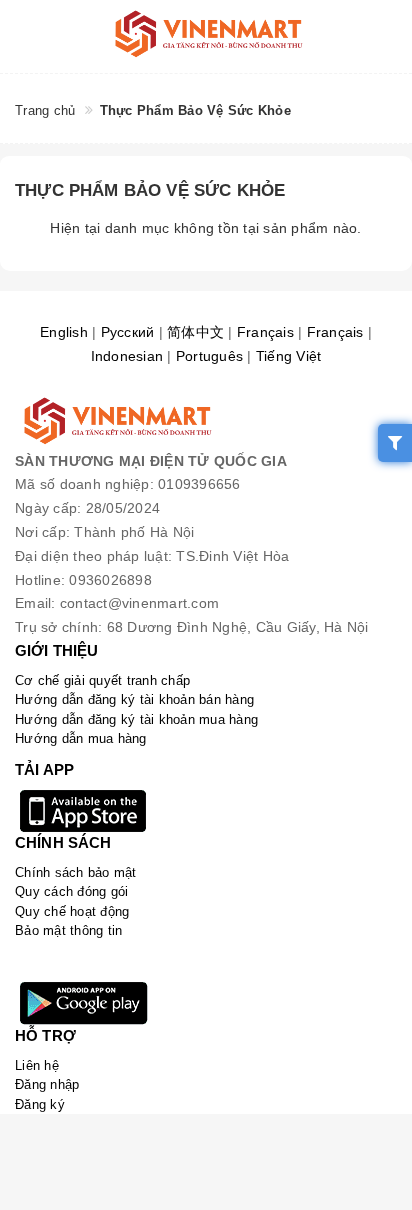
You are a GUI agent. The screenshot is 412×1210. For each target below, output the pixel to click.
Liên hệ (37, 1065)
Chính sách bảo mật (76, 872)
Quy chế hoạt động (72, 911)
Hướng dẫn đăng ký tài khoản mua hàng (136, 719)
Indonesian (127, 356)
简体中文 (195, 332)
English (64, 332)
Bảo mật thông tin (68, 930)
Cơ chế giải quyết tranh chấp (102, 680)
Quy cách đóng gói (71, 891)
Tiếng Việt (289, 356)
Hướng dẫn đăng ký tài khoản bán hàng (134, 699)
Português (209, 356)
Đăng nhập (47, 1084)
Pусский (128, 332)
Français (265, 332)
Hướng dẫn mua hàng (81, 738)
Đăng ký (40, 1104)
